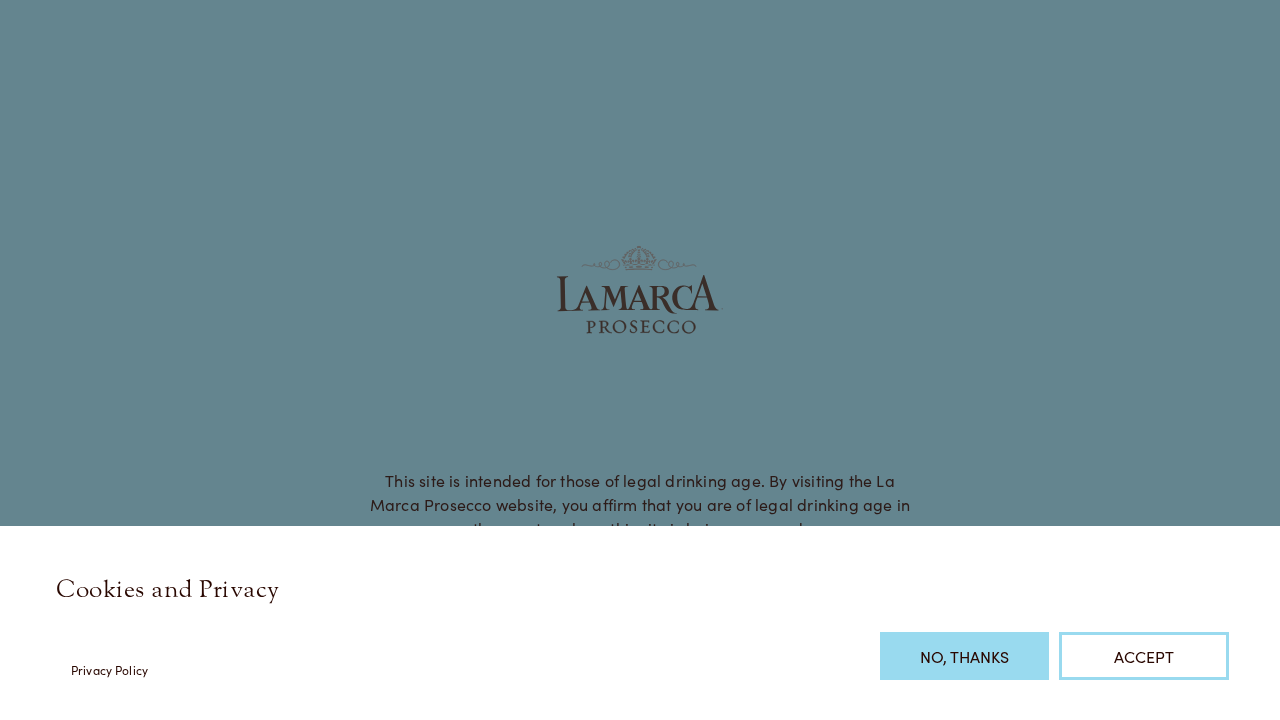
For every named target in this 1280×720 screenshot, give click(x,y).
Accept (1144, 656)
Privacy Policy (109, 669)
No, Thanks (964, 656)
